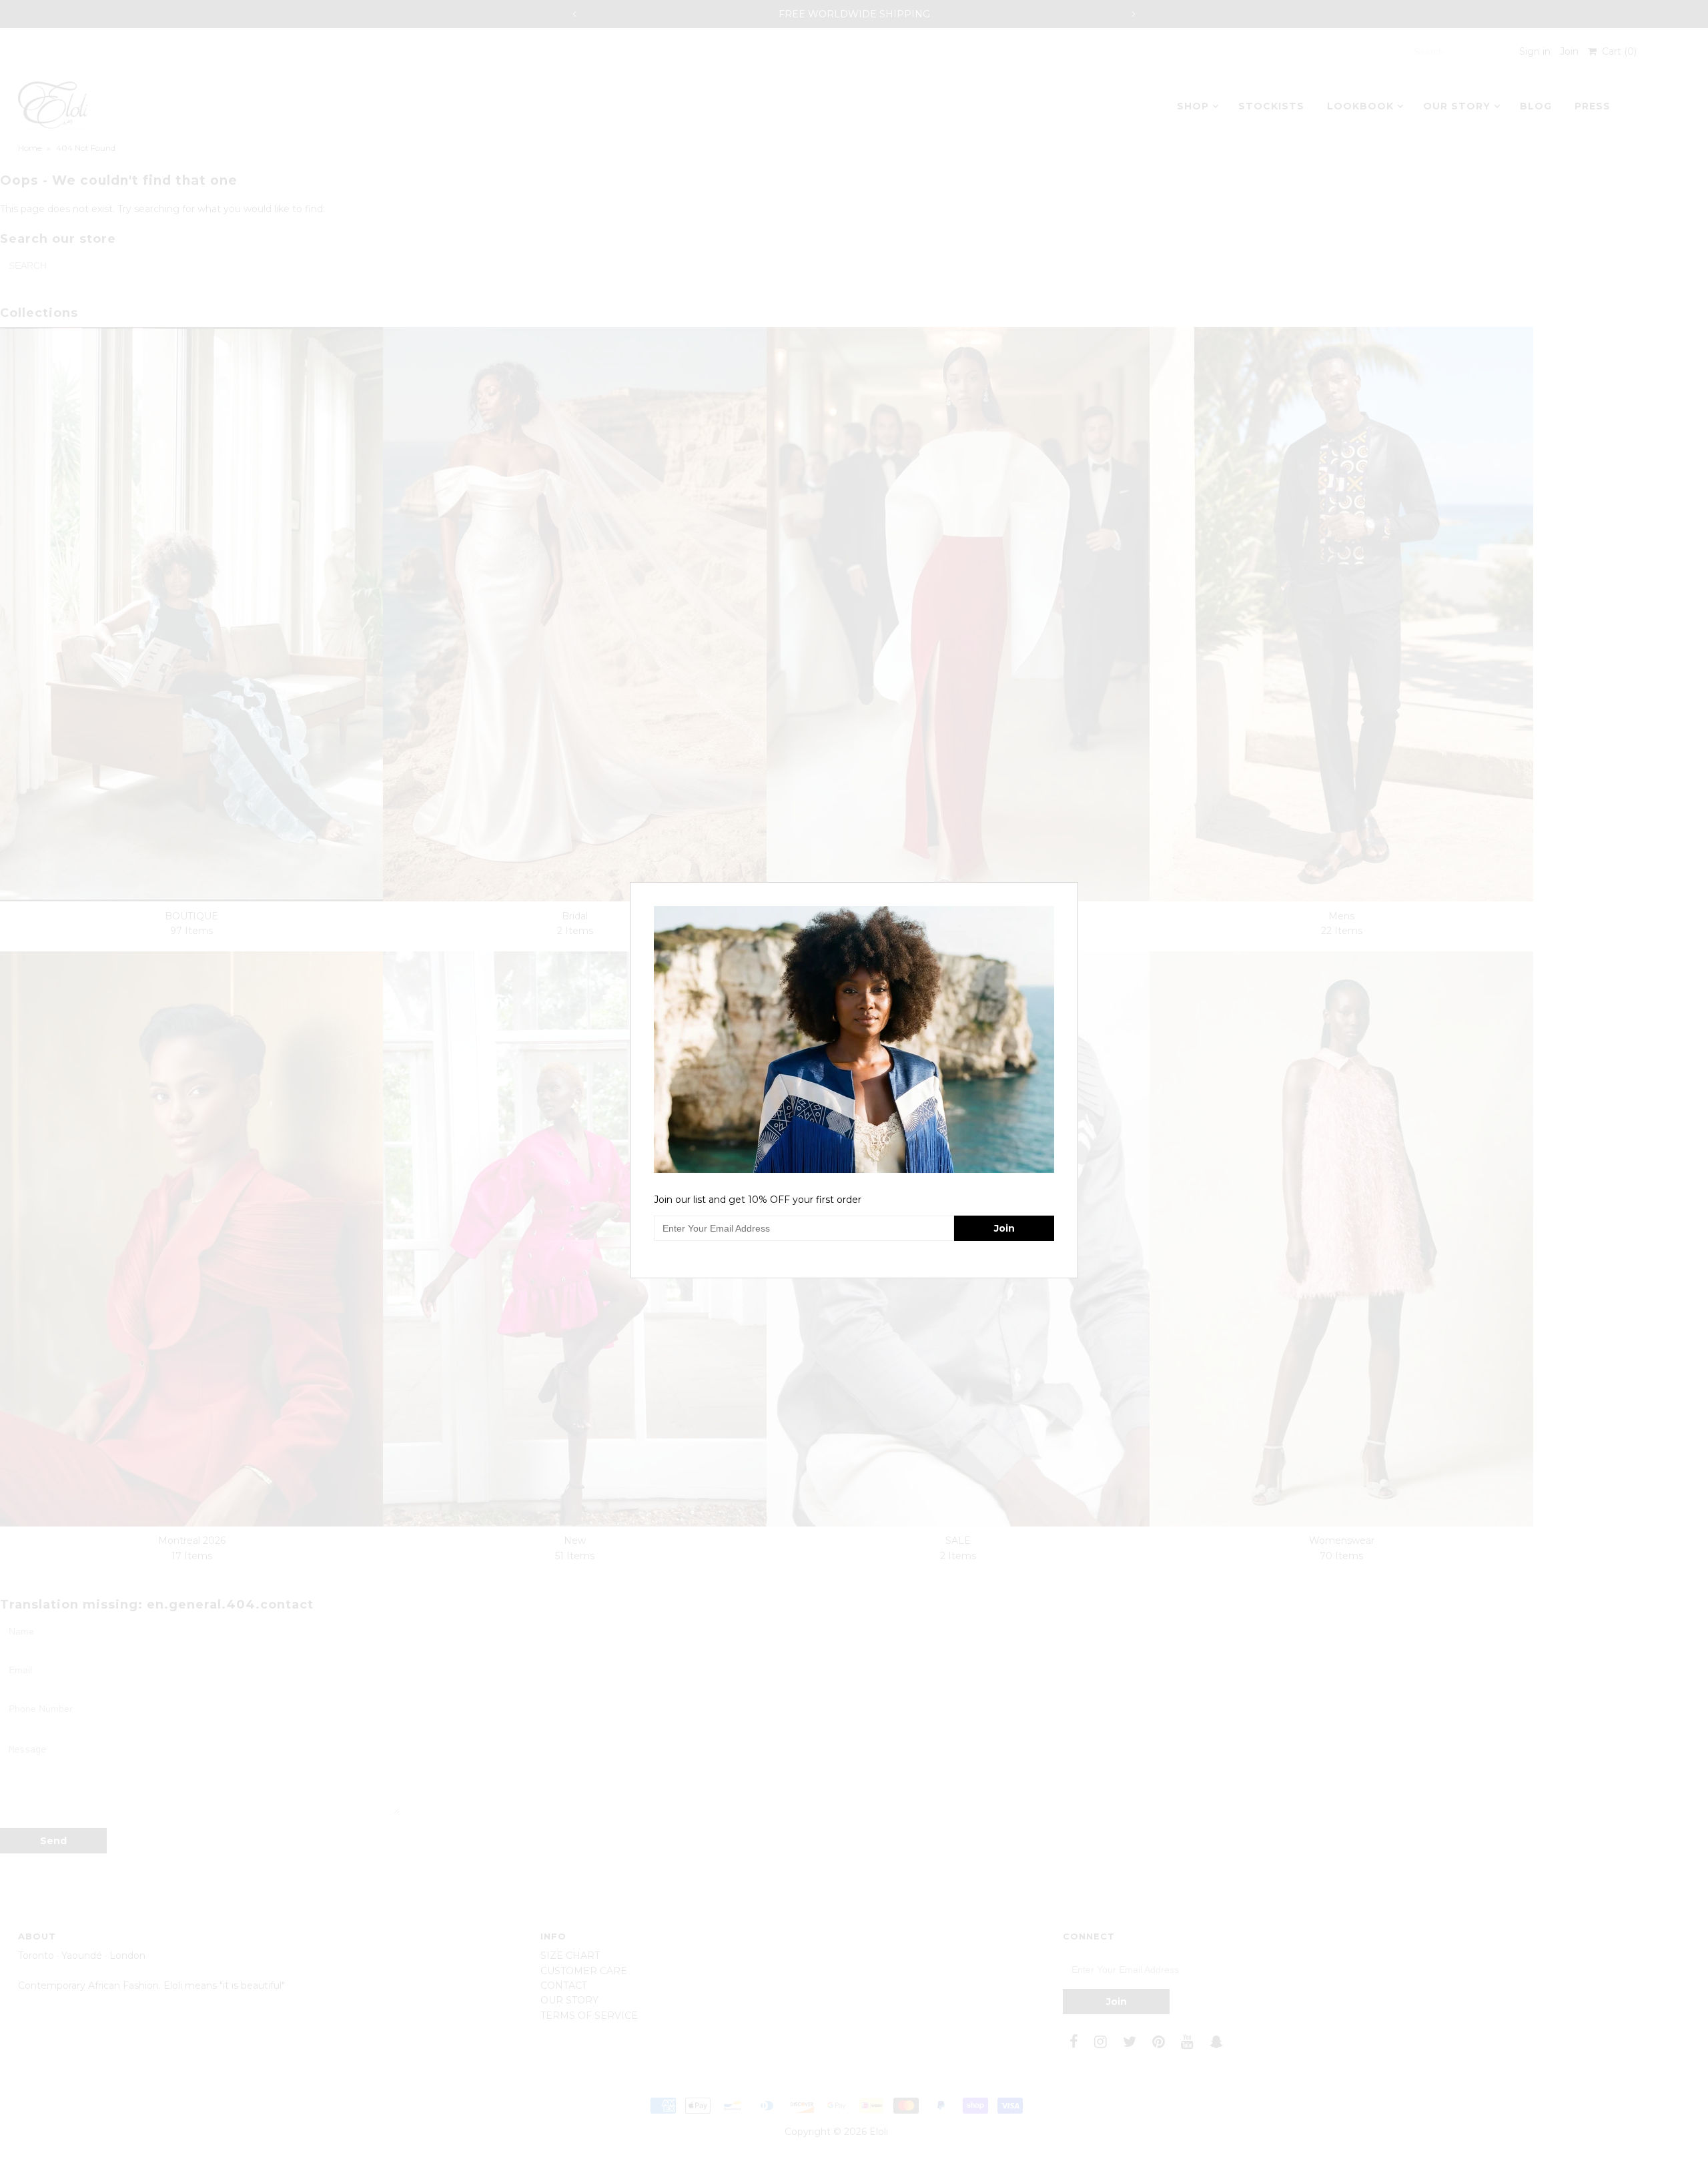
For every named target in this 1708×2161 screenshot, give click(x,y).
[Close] (1070, 891)
